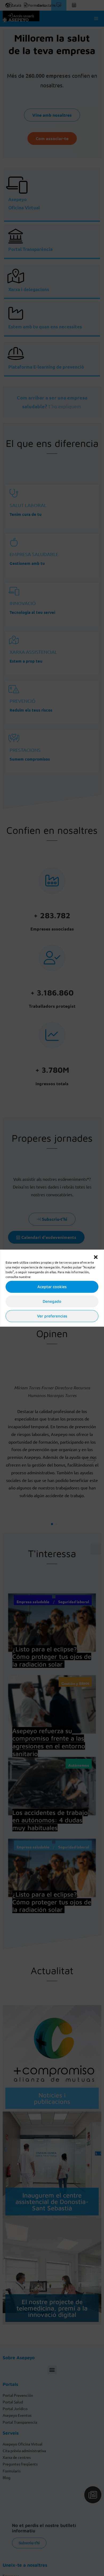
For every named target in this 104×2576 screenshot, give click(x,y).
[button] (96, 1256)
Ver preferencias (52, 1316)
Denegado (52, 1301)
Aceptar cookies (52, 1287)
